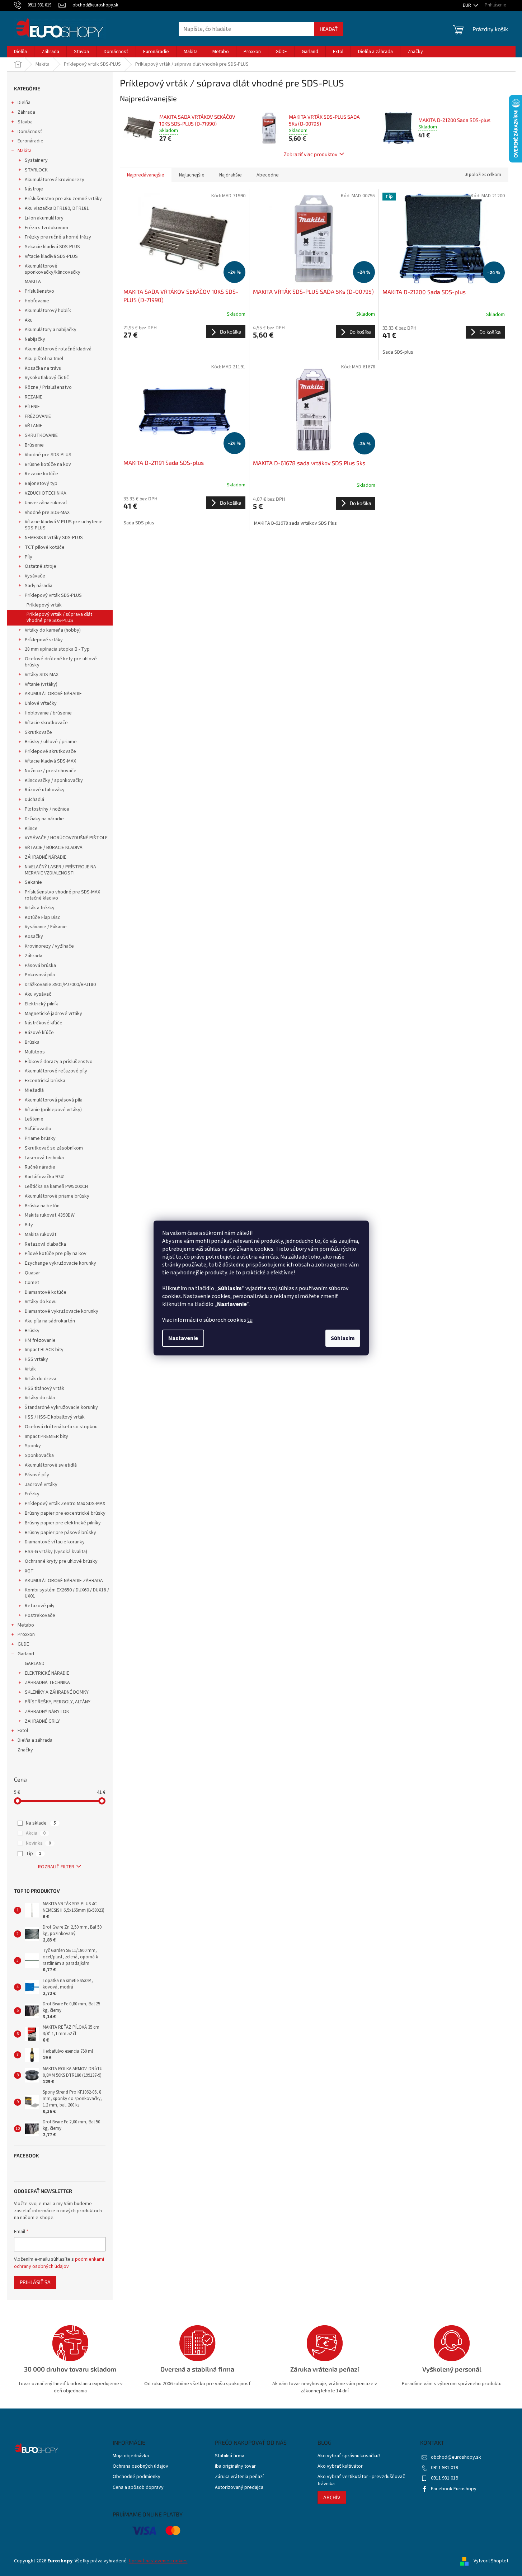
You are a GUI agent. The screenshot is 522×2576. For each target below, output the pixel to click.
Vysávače (35, 576)
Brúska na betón (42, 1206)
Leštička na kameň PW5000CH (56, 1186)
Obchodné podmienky (137, 2477)
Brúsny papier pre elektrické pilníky (63, 1523)
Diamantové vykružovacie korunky (62, 1311)
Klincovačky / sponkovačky (54, 780)
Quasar (32, 1273)
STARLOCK (36, 170)
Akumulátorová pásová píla (54, 1100)
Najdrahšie (231, 175)
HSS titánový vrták (44, 1388)
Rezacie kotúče (41, 474)
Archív (332, 2497)
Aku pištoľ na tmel (44, 359)
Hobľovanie (37, 301)
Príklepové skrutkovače (50, 751)
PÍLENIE (32, 407)
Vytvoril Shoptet (491, 2561)
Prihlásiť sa (35, 2282)
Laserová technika (44, 1158)
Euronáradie (30, 141)
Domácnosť (30, 132)
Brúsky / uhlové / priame (51, 742)
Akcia (36, 1833)
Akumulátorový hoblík (48, 311)
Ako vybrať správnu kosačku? (349, 2456)
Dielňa (24, 103)
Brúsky (32, 1331)
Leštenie (34, 1119)
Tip (34, 1854)
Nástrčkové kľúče (44, 1023)
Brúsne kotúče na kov (48, 464)
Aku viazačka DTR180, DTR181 (57, 208)
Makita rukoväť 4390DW (50, 1215)
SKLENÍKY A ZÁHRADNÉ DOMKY (57, 1692)
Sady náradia (39, 586)
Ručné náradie (40, 1167)
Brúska (32, 1042)
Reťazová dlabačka (45, 1244)
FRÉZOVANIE (38, 416)
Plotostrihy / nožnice (47, 809)
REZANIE (34, 397)
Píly (29, 557)
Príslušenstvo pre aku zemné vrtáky (63, 199)
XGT (29, 1571)
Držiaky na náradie (44, 819)
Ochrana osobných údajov (140, 2466)
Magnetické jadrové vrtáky (53, 1014)
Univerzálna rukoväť (46, 503)
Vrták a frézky (40, 908)
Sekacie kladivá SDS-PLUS (52, 247)
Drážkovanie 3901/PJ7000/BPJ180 (60, 985)
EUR (467, 5)
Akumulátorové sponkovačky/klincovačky (53, 269)
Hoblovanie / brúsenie (48, 713)
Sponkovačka (39, 1456)
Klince (31, 829)
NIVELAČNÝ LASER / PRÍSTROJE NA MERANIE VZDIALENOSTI (60, 870)
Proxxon (26, 1634)
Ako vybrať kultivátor (340, 2466)
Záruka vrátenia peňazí (239, 2477)
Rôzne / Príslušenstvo (48, 387)
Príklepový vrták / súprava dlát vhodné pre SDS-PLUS (59, 617)
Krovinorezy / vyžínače (49, 946)
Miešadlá (34, 1090)
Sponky (33, 1446)
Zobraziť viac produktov (311, 154)
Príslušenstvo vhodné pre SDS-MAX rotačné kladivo (62, 895)
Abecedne (268, 175)
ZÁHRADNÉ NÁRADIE (46, 857)
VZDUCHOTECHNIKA (46, 493)
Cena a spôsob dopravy (138, 2488)
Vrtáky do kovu (41, 1302)
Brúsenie (34, 445)
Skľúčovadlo (38, 1129)
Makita (25, 151)
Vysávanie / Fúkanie (46, 927)
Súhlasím (343, 1338)
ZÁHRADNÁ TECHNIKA (47, 1683)
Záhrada (26, 112)
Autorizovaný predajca (239, 2488)
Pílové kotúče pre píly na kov (56, 1254)
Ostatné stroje (41, 566)
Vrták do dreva (41, 1379)
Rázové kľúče (39, 1033)
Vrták (30, 1369)
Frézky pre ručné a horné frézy (58, 237)
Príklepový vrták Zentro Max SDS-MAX (65, 1504)
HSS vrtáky (36, 1359)
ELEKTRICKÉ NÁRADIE (47, 1673)
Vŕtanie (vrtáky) (41, 684)
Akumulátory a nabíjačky (51, 330)
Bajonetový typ (41, 483)
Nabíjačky (35, 339)
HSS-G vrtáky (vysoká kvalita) (56, 1552)
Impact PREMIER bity (46, 1436)
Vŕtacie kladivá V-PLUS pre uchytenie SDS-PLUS (64, 525)
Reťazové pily (40, 1606)
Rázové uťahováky (45, 790)
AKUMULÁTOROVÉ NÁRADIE (53, 694)
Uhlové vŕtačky (41, 703)
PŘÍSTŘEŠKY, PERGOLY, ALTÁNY (58, 1702)
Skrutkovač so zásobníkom (54, 1148)
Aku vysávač (38, 994)
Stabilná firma (230, 2456)
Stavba (25, 122)
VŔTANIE (34, 426)
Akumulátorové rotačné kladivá (58, 349)
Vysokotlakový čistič (47, 378)
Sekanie (33, 882)
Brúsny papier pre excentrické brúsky (65, 1513)
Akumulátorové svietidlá (51, 1465)
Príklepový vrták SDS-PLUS (53, 595)
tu (250, 1320)
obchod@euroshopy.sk (456, 2457)
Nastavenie (183, 1338)
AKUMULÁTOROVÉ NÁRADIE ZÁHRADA (64, 1581)
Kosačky (34, 936)
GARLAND (35, 1664)
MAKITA (33, 282)
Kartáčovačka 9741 (45, 1177)
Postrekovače (40, 1615)
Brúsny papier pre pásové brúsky (60, 1533)
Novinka (38, 1843)
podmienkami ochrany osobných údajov (59, 2263)
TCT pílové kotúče (45, 547)
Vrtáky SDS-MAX (42, 675)
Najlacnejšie (192, 175)
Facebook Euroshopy (454, 2489)
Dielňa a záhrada (35, 1740)
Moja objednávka (131, 2456)
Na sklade (41, 1823)
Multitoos (35, 1052)
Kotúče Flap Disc (43, 917)
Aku (29, 320)
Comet (32, 1283)
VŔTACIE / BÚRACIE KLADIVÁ (54, 848)
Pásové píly (37, 1475)
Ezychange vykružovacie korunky (60, 1263)
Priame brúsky (40, 1138)
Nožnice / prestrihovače (51, 771)
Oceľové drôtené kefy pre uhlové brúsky (61, 662)
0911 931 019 (445, 2468)
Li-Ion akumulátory (44, 218)
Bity (29, 1225)
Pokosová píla (40, 975)
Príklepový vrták (44, 605)
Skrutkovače (38, 732)
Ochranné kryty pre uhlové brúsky (61, 1561)
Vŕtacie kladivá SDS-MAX (50, 761)
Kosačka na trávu (43, 368)
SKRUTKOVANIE (41, 435)
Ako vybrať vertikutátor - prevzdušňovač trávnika (361, 2480)
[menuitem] (20, 52)
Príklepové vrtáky (44, 640)
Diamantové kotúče (46, 1292)
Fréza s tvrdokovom (46, 228)
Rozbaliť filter (56, 1867)
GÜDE (23, 1644)
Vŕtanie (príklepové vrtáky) (53, 1110)
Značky (25, 1750)
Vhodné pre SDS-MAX (47, 513)
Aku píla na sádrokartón (50, 1321)
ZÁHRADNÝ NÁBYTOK (47, 1712)
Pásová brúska (40, 966)
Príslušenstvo (39, 291)
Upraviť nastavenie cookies (158, 2561)
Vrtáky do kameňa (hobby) (53, 630)
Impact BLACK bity (44, 1350)
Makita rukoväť (41, 1235)
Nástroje (34, 189)
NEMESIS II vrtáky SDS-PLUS (54, 538)
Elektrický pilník (41, 1004)
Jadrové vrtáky (41, 1485)
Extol (23, 1731)
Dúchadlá (34, 799)
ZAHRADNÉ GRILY (42, 1721)
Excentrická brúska (45, 1081)
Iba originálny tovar (235, 2466)
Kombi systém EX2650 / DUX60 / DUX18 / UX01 (67, 1593)
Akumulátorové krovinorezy (55, 180)
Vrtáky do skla (40, 1398)
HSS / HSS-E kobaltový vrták (55, 1417)
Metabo (26, 1625)
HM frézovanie (40, 1340)
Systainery (36, 160)
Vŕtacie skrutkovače (46, 723)
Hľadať (329, 29)
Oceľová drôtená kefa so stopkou (61, 1427)
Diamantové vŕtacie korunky (55, 1542)
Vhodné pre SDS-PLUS (48, 455)
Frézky (32, 1494)
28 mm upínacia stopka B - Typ (57, 649)
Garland (26, 1654)
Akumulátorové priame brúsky (57, 1196)
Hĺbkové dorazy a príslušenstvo (59, 1062)
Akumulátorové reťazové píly (56, 1071)
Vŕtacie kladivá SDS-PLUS (51, 256)
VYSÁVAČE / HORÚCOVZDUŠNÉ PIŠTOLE (66, 838)
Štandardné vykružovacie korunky (61, 1407)
